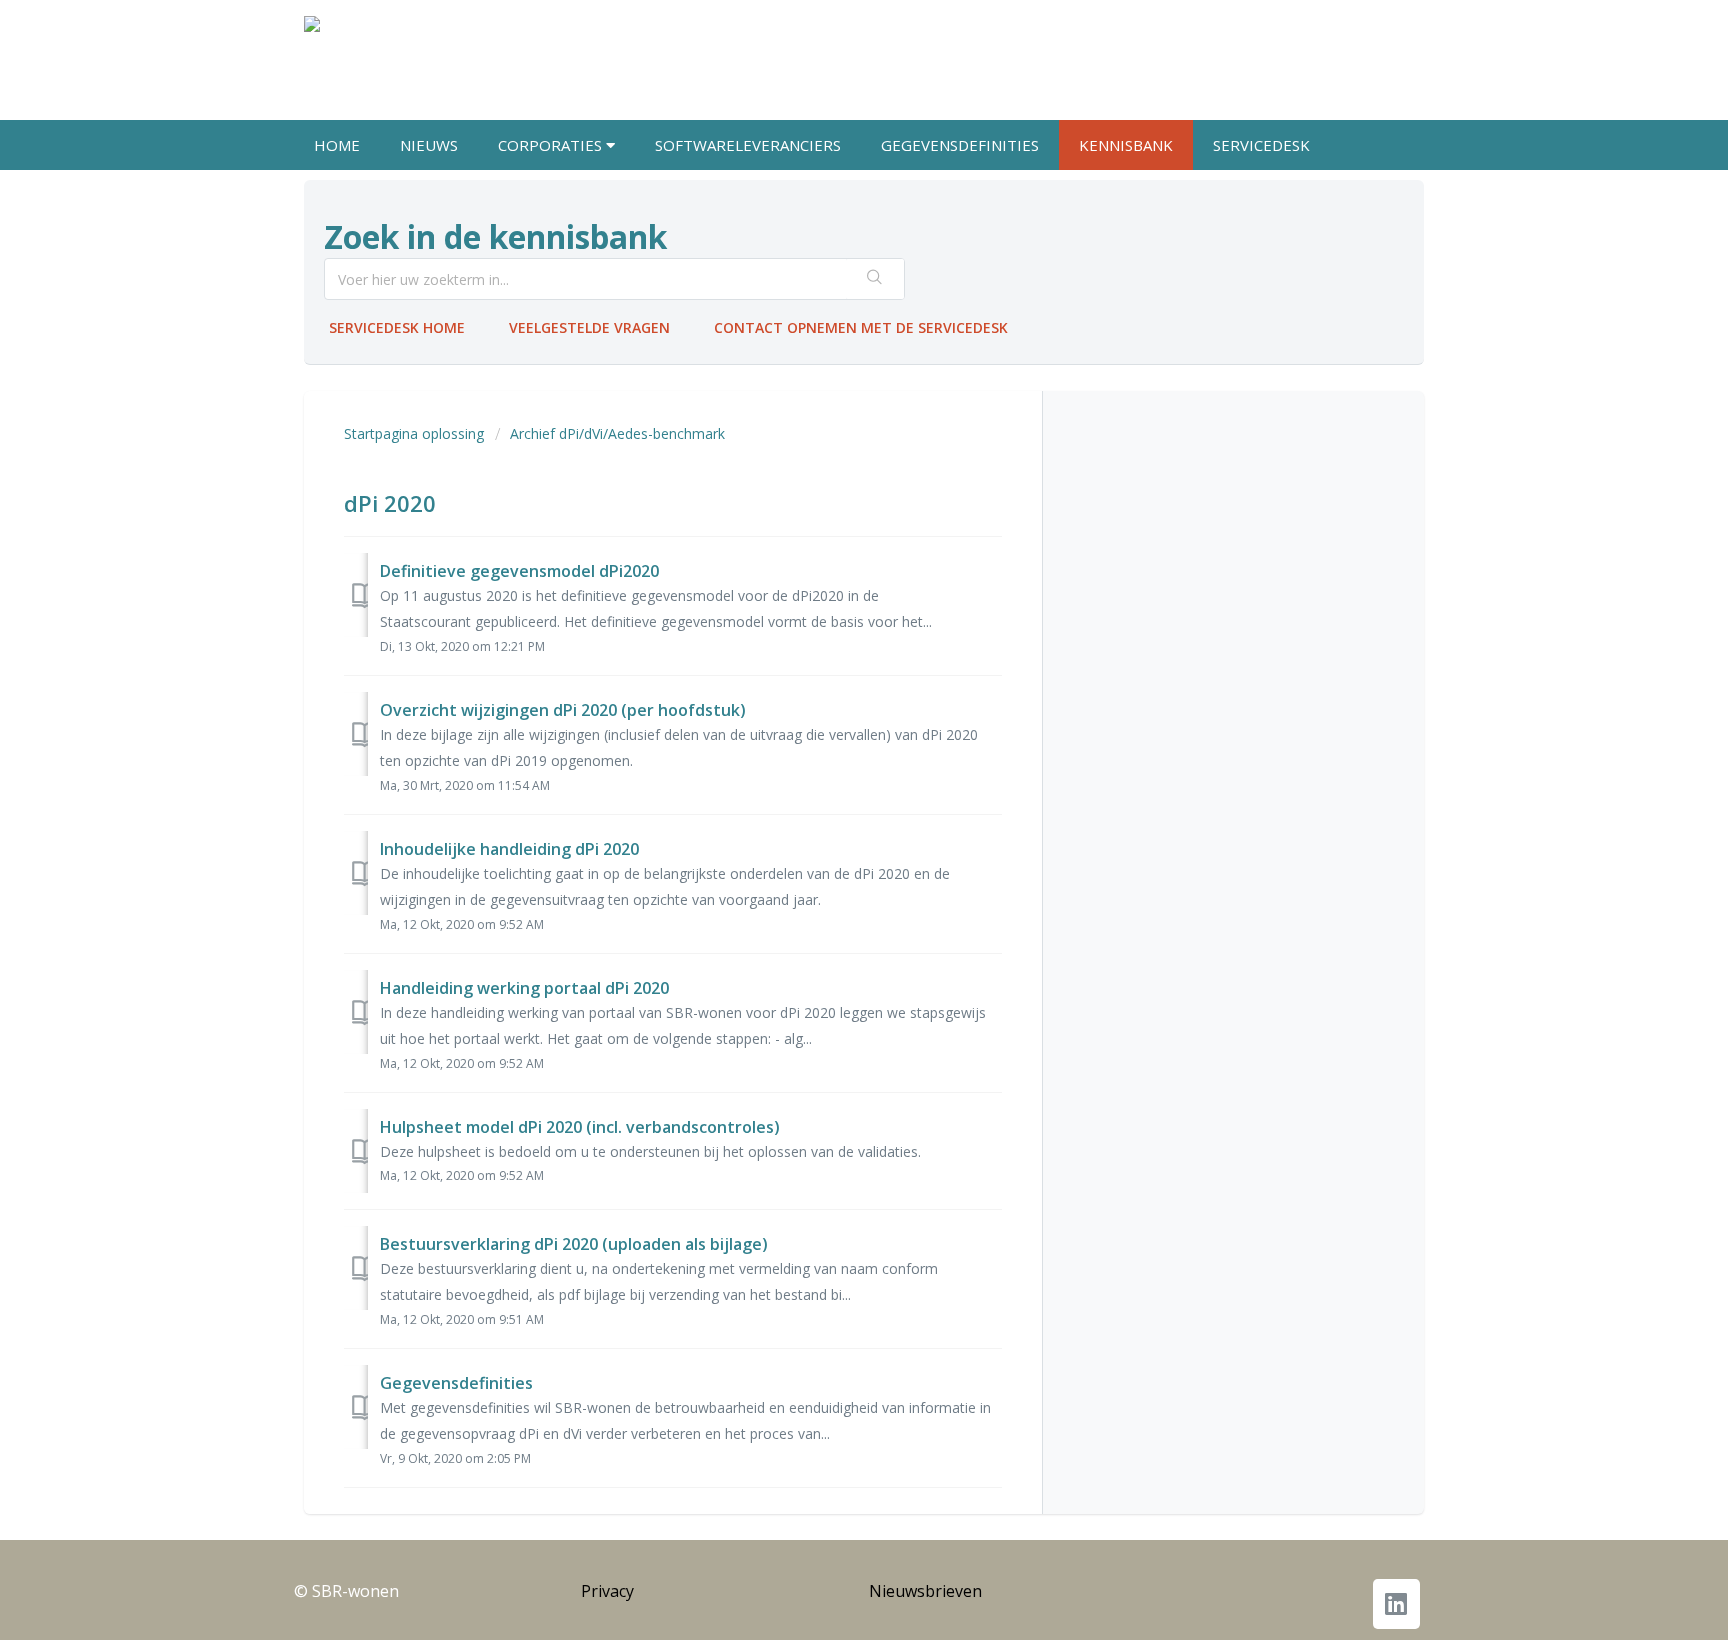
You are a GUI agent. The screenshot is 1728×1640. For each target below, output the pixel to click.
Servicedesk (1261, 145)
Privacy (607, 1591)
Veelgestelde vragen (589, 327)
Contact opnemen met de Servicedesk (861, 327)
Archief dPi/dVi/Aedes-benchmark (617, 433)
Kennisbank (1126, 145)
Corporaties (552, 145)
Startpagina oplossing (416, 433)
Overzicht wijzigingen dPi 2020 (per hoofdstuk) (563, 710)
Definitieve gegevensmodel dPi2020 (519, 571)
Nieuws (429, 145)
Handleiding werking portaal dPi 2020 (524, 988)
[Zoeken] (875, 279)
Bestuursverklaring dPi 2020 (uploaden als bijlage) (574, 1244)
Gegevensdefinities (960, 145)
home (337, 145)
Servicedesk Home (397, 327)
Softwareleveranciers (748, 145)
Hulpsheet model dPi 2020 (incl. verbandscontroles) (580, 1127)
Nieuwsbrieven (925, 1591)
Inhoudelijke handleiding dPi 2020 (509, 849)
